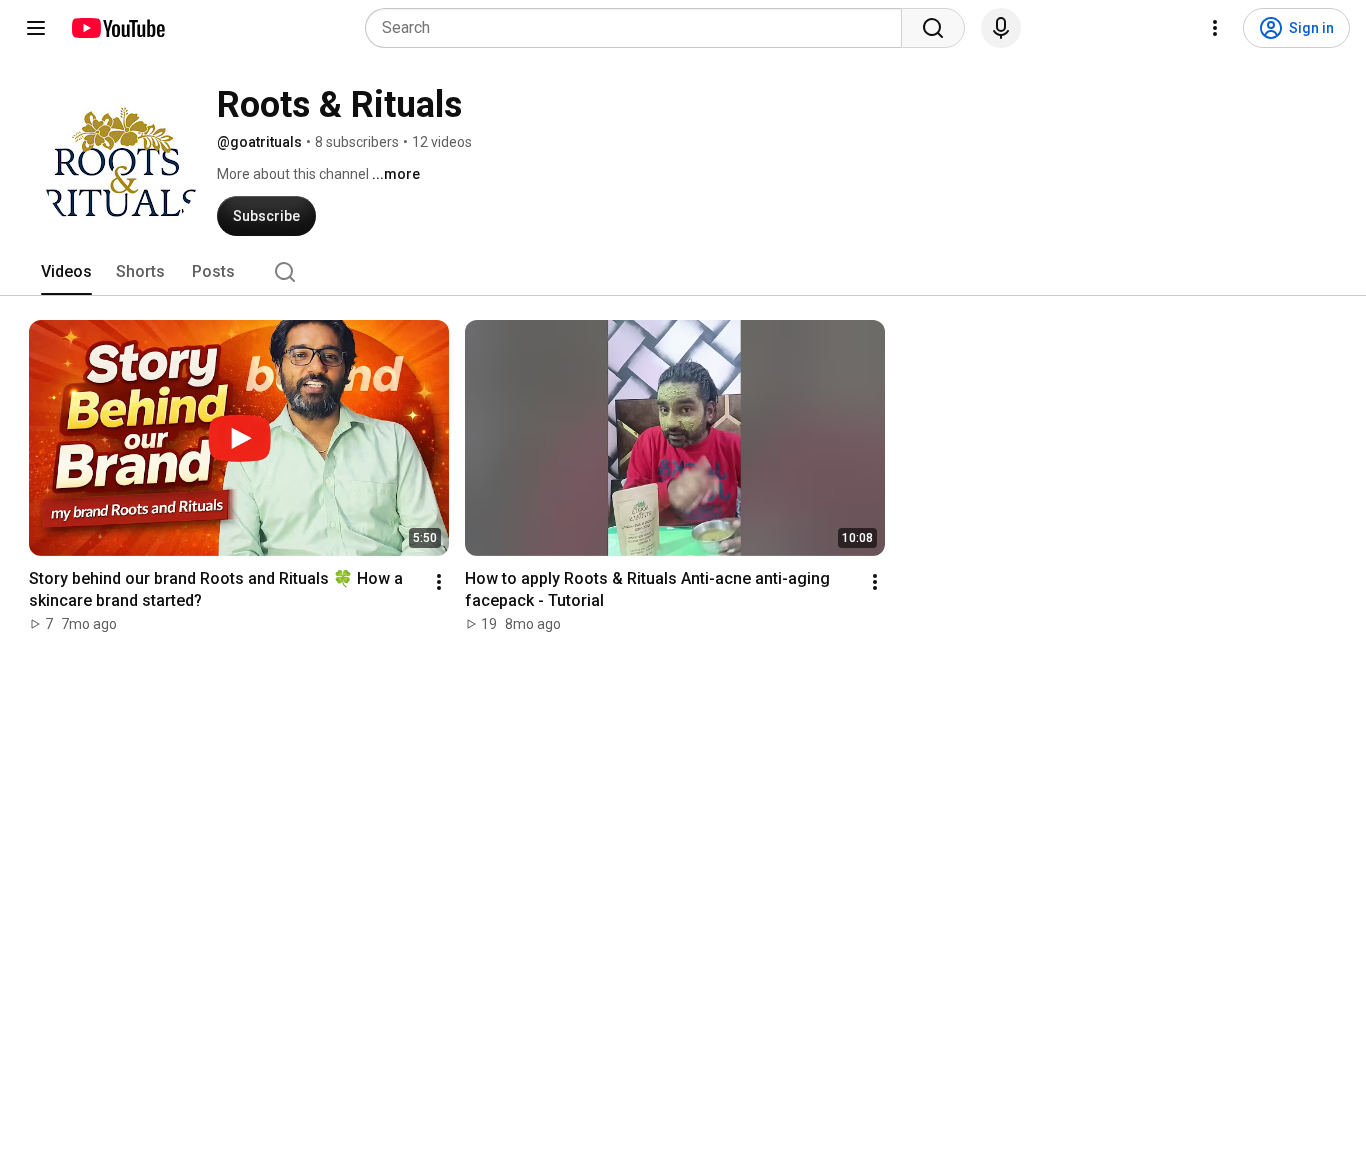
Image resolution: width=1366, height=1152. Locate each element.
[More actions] (439, 582)
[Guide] (36, 28)
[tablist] (683, 272)
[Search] (933, 28)
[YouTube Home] (117, 28)
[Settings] (1215, 28)
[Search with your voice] (1001, 28)
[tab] (66, 272)
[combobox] (639, 28)
